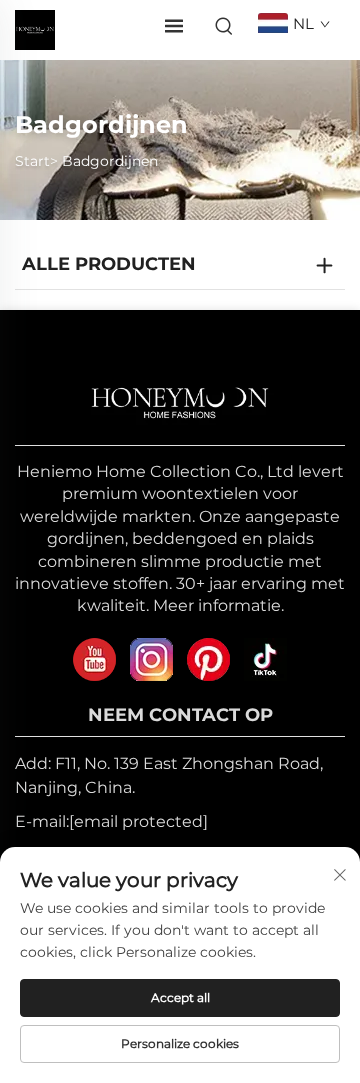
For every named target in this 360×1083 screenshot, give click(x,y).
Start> (36, 161)
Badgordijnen (110, 161)
